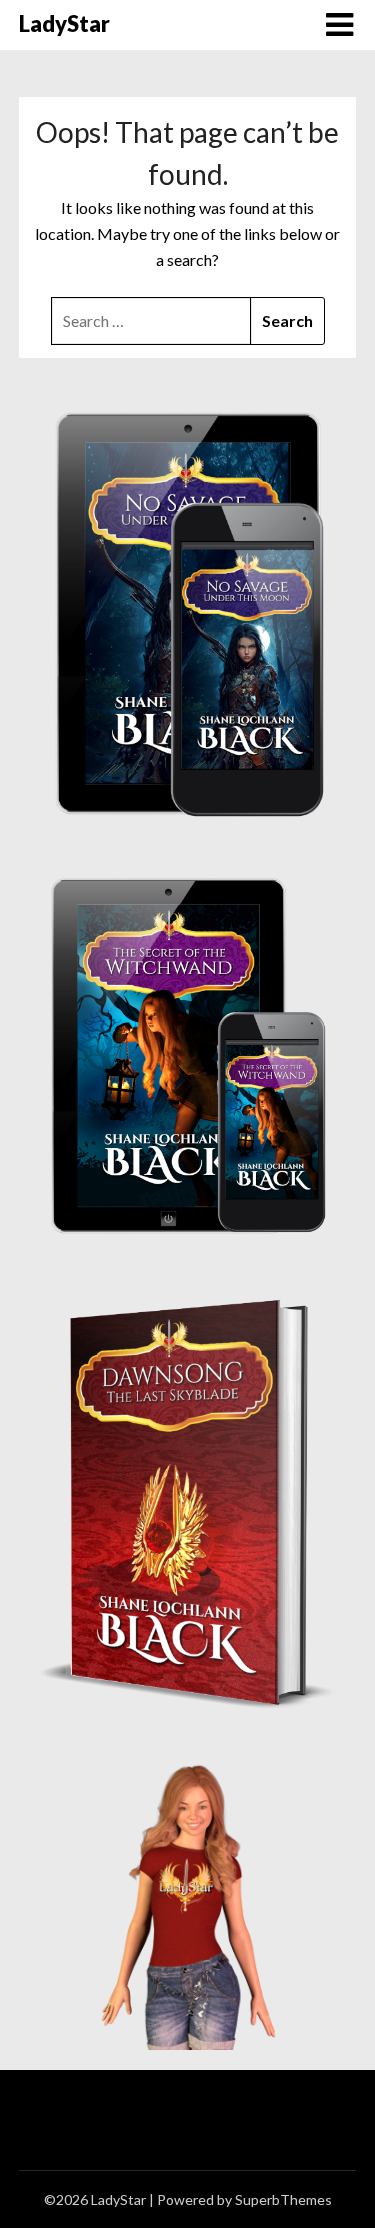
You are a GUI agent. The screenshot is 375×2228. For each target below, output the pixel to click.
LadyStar (64, 23)
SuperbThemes (283, 2199)
